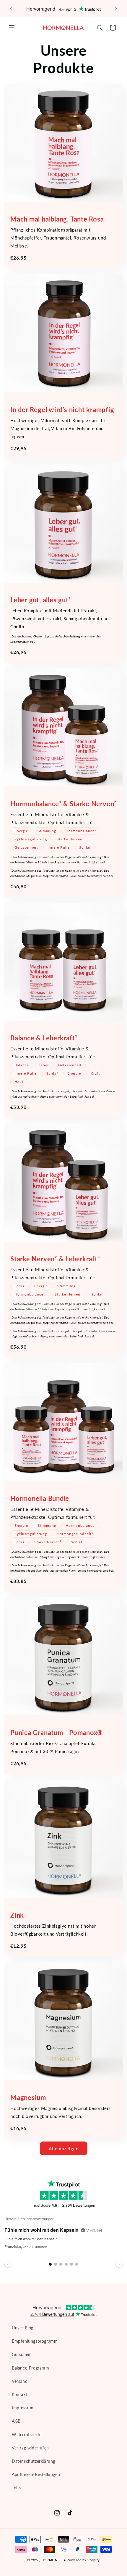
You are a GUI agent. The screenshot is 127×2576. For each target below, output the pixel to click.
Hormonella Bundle (40, 1498)
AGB (16, 2421)
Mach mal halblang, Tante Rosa (57, 219)
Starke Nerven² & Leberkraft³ (55, 1259)
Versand (20, 2381)
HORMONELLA (54, 2560)
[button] (12, 28)
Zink (17, 1915)
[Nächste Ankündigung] (116, 9)
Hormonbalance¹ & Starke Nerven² (63, 804)
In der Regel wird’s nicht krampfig (62, 410)
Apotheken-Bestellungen (36, 2474)
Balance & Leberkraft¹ (44, 1038)
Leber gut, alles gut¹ (40, 600)
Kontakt (19, 2394)
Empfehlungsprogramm (35, 2341)
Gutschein (22, 2354)
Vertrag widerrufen (30, 2448)
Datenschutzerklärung (34, 2461)
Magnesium (28, 2097)
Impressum (23, 2408)
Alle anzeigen (64, 2149)
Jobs (16, 2488)
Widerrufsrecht (27, 2435)
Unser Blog (23, 2328)
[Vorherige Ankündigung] (11, 9)
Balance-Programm (31, 2368)
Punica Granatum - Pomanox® (57, 1733)
